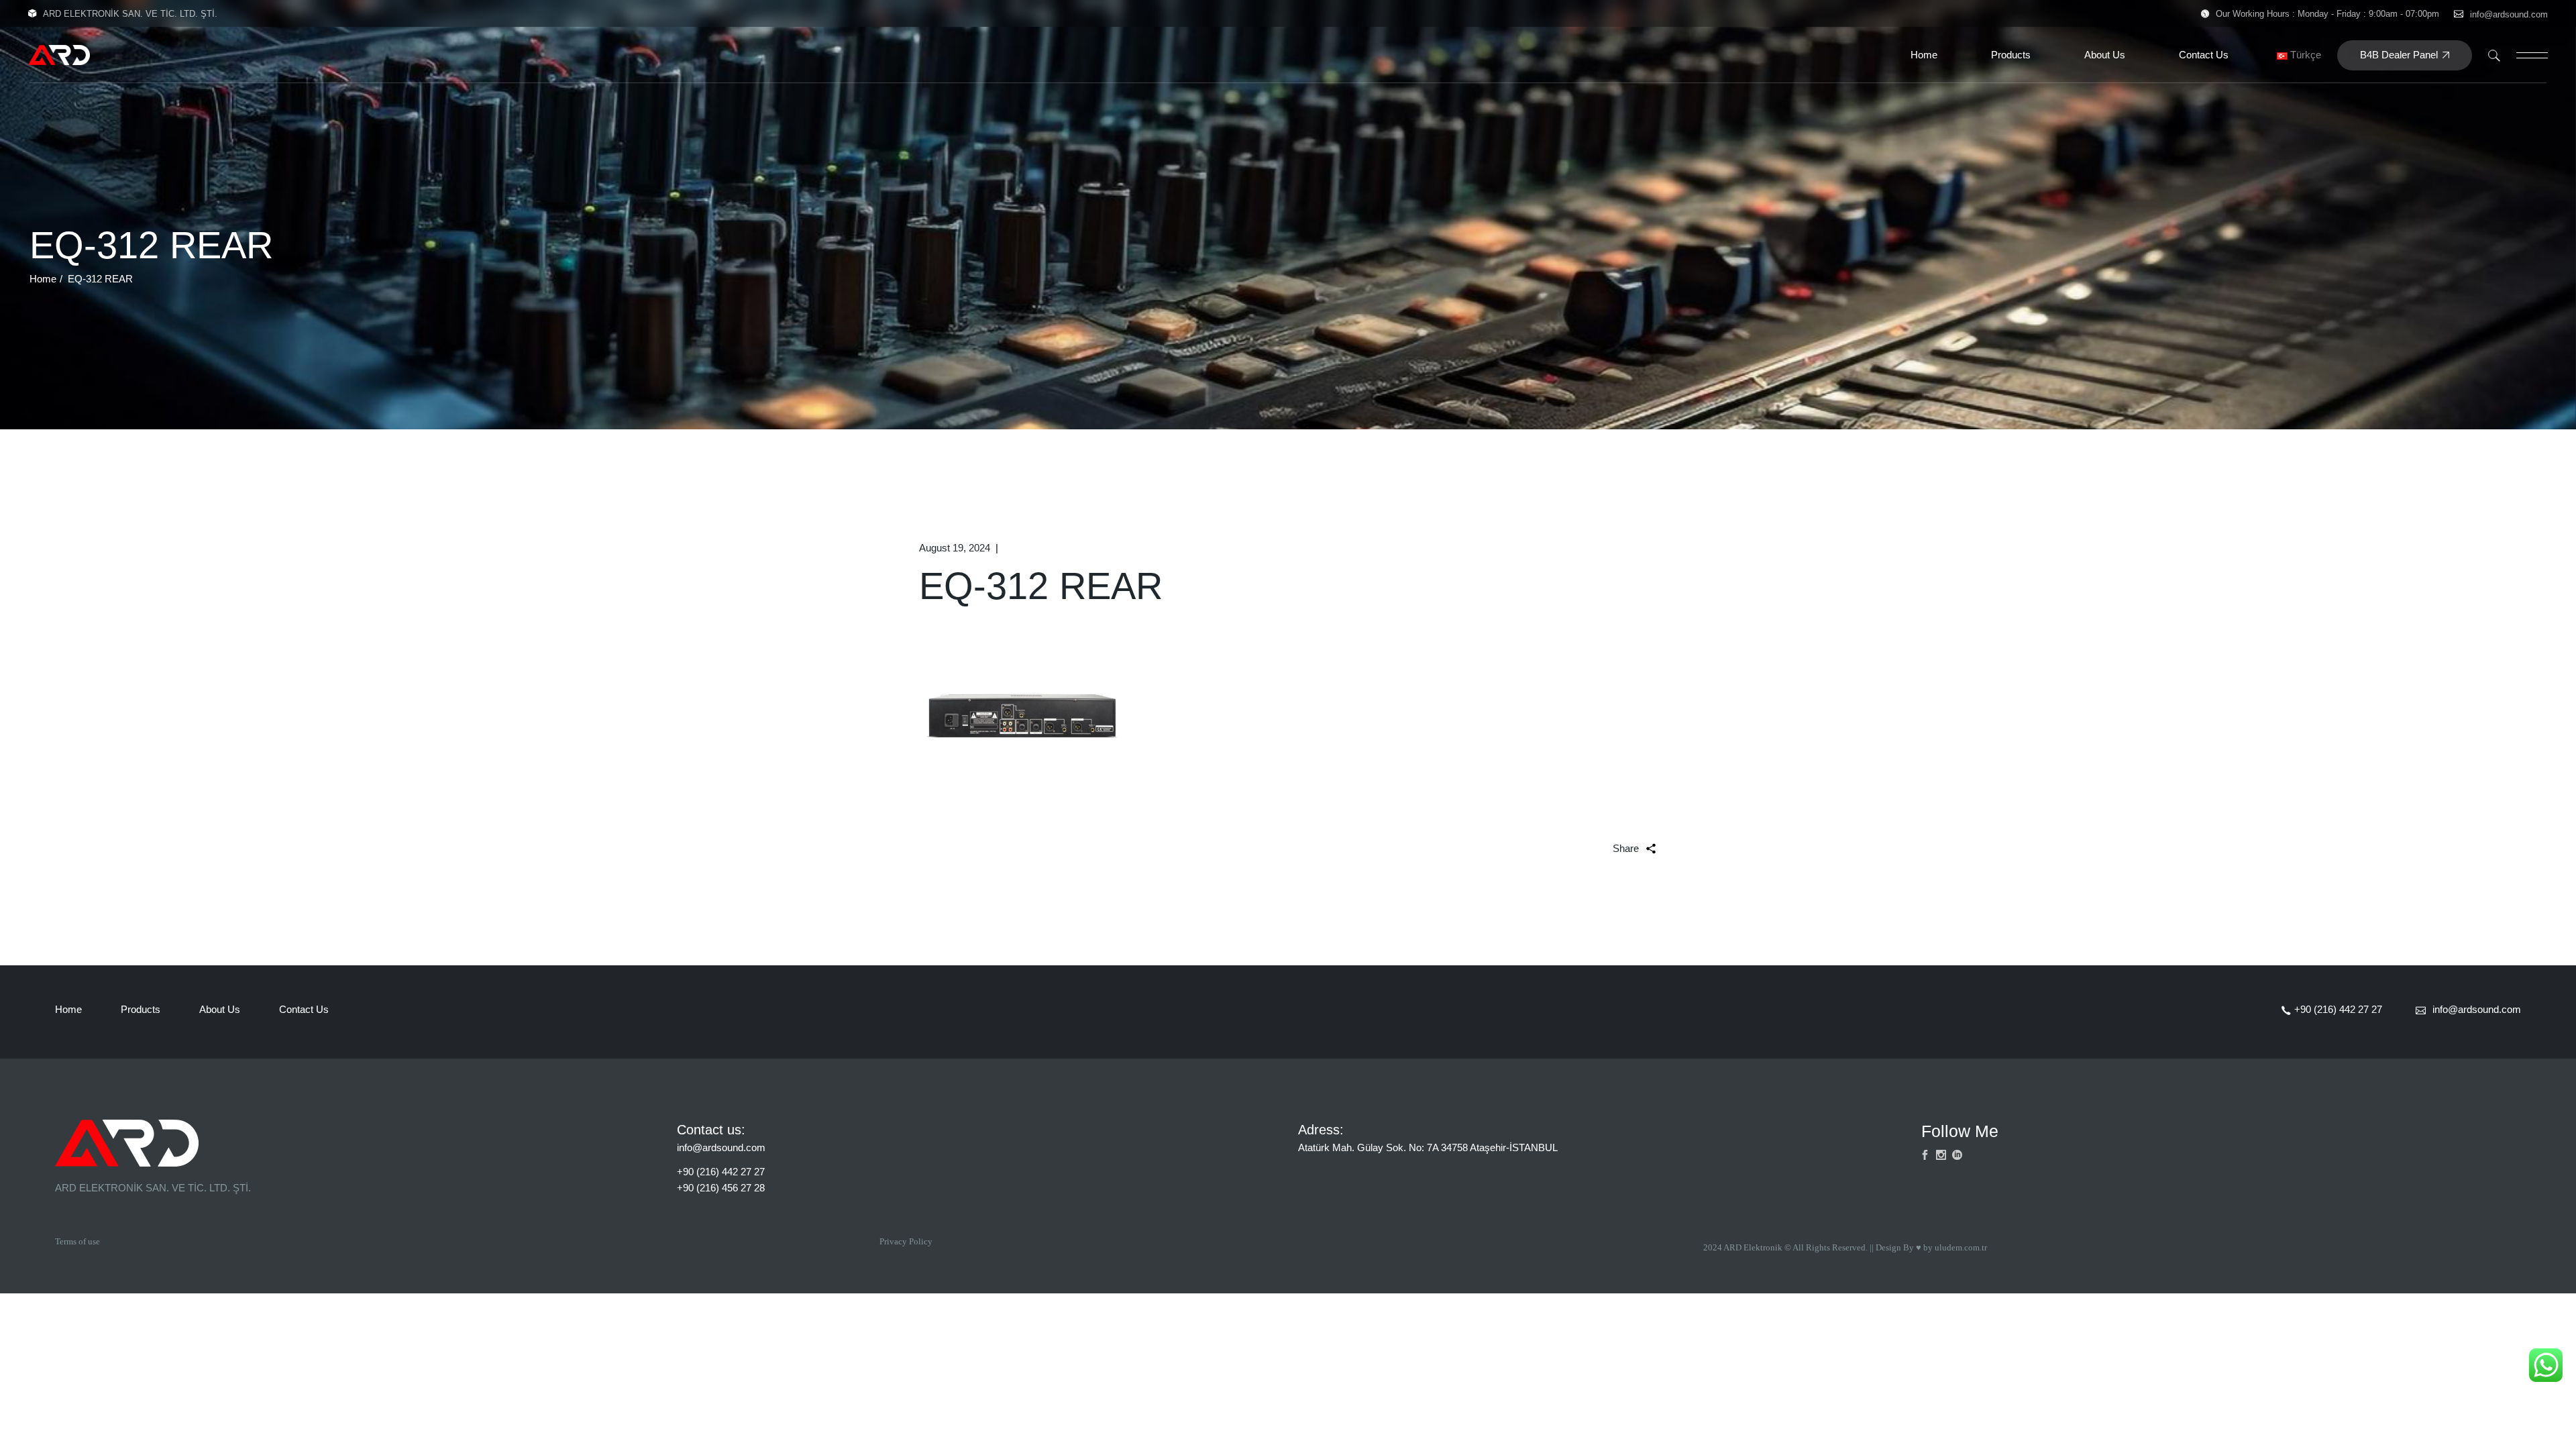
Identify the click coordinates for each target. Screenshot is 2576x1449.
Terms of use (77, 1241)
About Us (220, 1009)
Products (141, 1009)
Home (68, 1009)
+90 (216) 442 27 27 (721, 1172)
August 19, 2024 (955, 548)
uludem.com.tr (1961, 1247)
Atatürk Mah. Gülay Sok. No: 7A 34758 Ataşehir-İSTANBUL (1428, 1147)
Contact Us (304, 1009)
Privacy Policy (906, 1241)
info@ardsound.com (2509, 14)
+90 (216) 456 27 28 (721, 1188)
